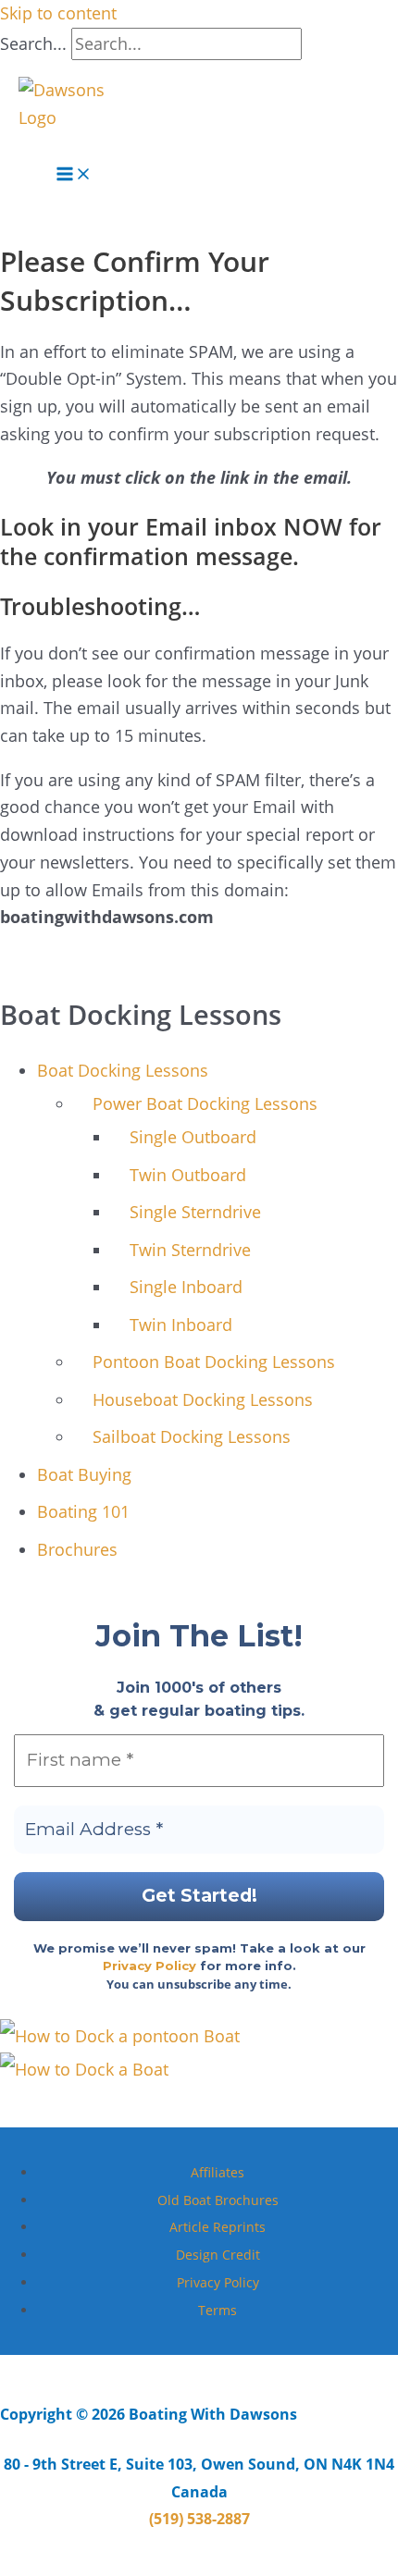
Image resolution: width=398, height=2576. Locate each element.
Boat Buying (84, 1474)
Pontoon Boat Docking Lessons (214, 1362)
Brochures (77, 1549)
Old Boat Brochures (218, 2200)
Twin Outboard (188, 1175)
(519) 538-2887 (199, 2519)
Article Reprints (218, 2227)
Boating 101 (83, 1511)
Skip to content (58, 13)
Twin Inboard (181, 1325)
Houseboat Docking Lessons (203, 1399)
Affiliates (218, 2172)
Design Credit (218, 2255)
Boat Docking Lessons (123, 1070)
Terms (218, 2310)
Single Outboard (193, 1137)
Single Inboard (186, 1287)
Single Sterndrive (195, 1212)
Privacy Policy (149, 1966)
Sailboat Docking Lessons (192, 1436)
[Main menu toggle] (74, 178)
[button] (25, 143)
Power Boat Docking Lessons (205, 1103)
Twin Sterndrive (190, 1250)
